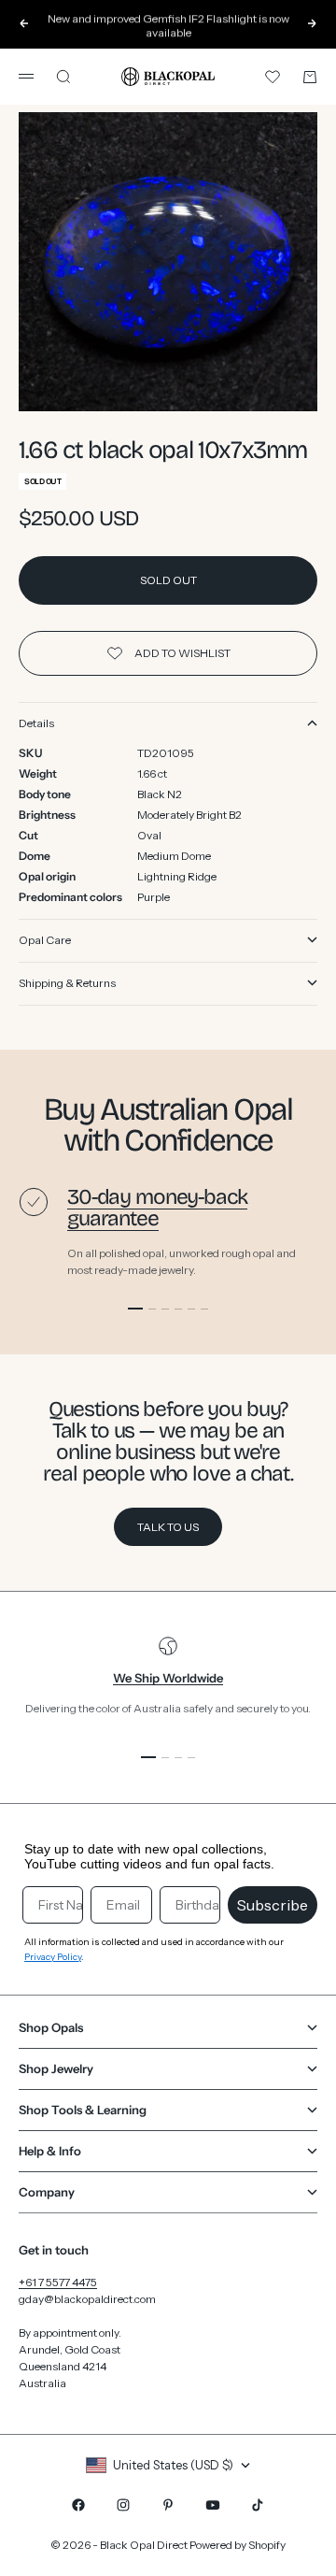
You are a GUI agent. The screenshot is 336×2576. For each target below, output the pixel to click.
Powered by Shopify (238, 2545)
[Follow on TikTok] (258, 2505)
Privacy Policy (53, 1957)
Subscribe (273, 1905)
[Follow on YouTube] (213, 2505)
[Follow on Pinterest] (168, 2505)
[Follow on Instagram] (123, 2505)
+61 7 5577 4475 (58, 2282)
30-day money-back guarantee (157, 1208)
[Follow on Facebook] (78, 2505)
